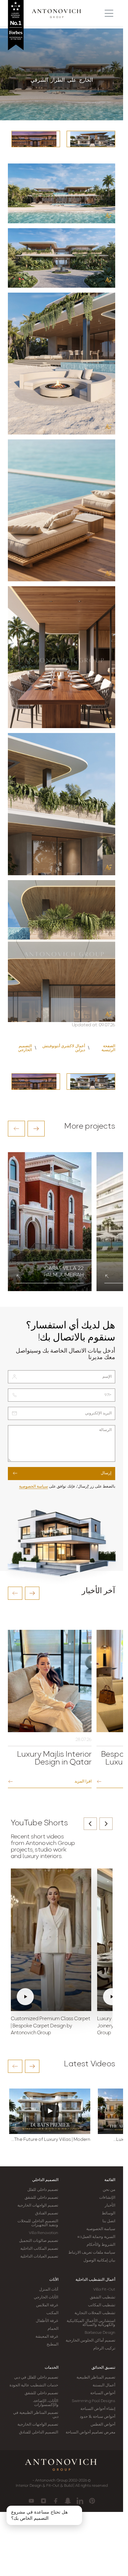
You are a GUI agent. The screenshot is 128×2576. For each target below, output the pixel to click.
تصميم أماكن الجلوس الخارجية (90, 2341)
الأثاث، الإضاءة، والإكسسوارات (45, 2403)
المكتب (52, 2313)
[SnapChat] (68, 2501)
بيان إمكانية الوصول (99, 2260)
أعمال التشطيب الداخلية (95, 2280)
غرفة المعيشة (47, 2337)
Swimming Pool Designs (94, 2401)
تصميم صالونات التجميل (39, 2241)
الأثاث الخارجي (46, 2297)
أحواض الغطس (103, 2425)
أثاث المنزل (49, 2290)
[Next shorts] (106, 1824)
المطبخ (53, 2345)
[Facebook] (56, 2501)
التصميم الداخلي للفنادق (39, 2432)
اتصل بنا (109, 2221)
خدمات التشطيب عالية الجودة (34, 2385)
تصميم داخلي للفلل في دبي (36, 2378)
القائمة (110, 2180)
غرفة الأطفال (47, 2321)
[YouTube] (31, 2501)
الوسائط (108, 2213)
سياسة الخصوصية (33, 1487)
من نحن (109, 2190)
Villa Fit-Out (104, 2290)
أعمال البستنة (104, 2385)
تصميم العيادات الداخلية (39, 2257)
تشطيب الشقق (103, 2297)
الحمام (53, 2329)
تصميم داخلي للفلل (43, 2190)
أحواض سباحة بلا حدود (97, 2417)
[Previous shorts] (90, 1824)
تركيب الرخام (104, 2348)
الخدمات (52, 2368)
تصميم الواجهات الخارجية (38, 2206)
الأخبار (110, 2206)
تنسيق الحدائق (103, 2368)
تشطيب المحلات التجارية (95, 2313)
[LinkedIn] (80, 2501)
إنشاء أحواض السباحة (98, 2409)
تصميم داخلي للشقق (41, 2198)
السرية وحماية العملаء (96, 2237)
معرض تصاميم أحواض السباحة (90, 2432)
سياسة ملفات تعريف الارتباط (92, 2253)
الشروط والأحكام (101, 2245)
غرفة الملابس (47, 2305)
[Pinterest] (92, 2501)
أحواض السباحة (103, 2393)
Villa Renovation (44, 2233)
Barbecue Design (100, 2333)
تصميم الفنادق (47, 2213)
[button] (16, 1129)
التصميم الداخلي (45, 2180)
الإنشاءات (107, 2198)
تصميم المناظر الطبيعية (96, 2378)
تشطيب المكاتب (102, 2305)
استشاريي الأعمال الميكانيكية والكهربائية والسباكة (91, 2323)
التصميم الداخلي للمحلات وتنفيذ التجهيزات (38, 2223)
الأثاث (54, 2280)
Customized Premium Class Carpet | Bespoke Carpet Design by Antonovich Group (51, 2026)
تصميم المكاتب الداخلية (39, 2249)
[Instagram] (43, 2501)
